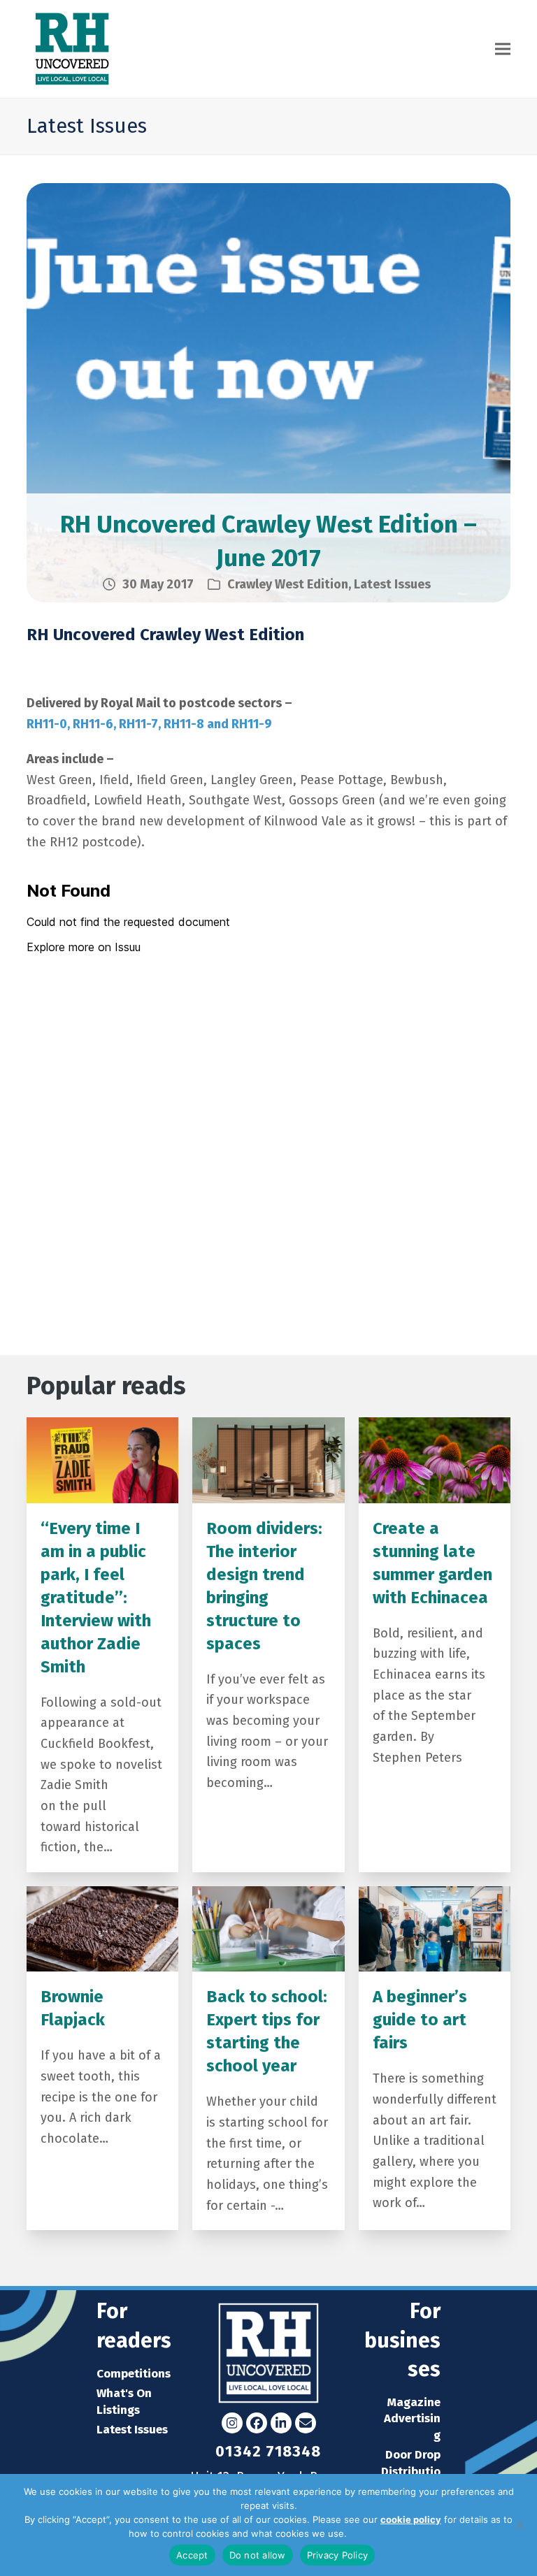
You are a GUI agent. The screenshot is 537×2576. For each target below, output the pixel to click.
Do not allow (258, 2555)
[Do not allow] (520, 2525)
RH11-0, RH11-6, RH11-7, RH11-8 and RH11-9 (149, 724)
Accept (192, 2555)
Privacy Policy (379, 2533)
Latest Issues (392, 584)
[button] (503, 49)
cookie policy (411, 2519)
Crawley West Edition (288, 584)
